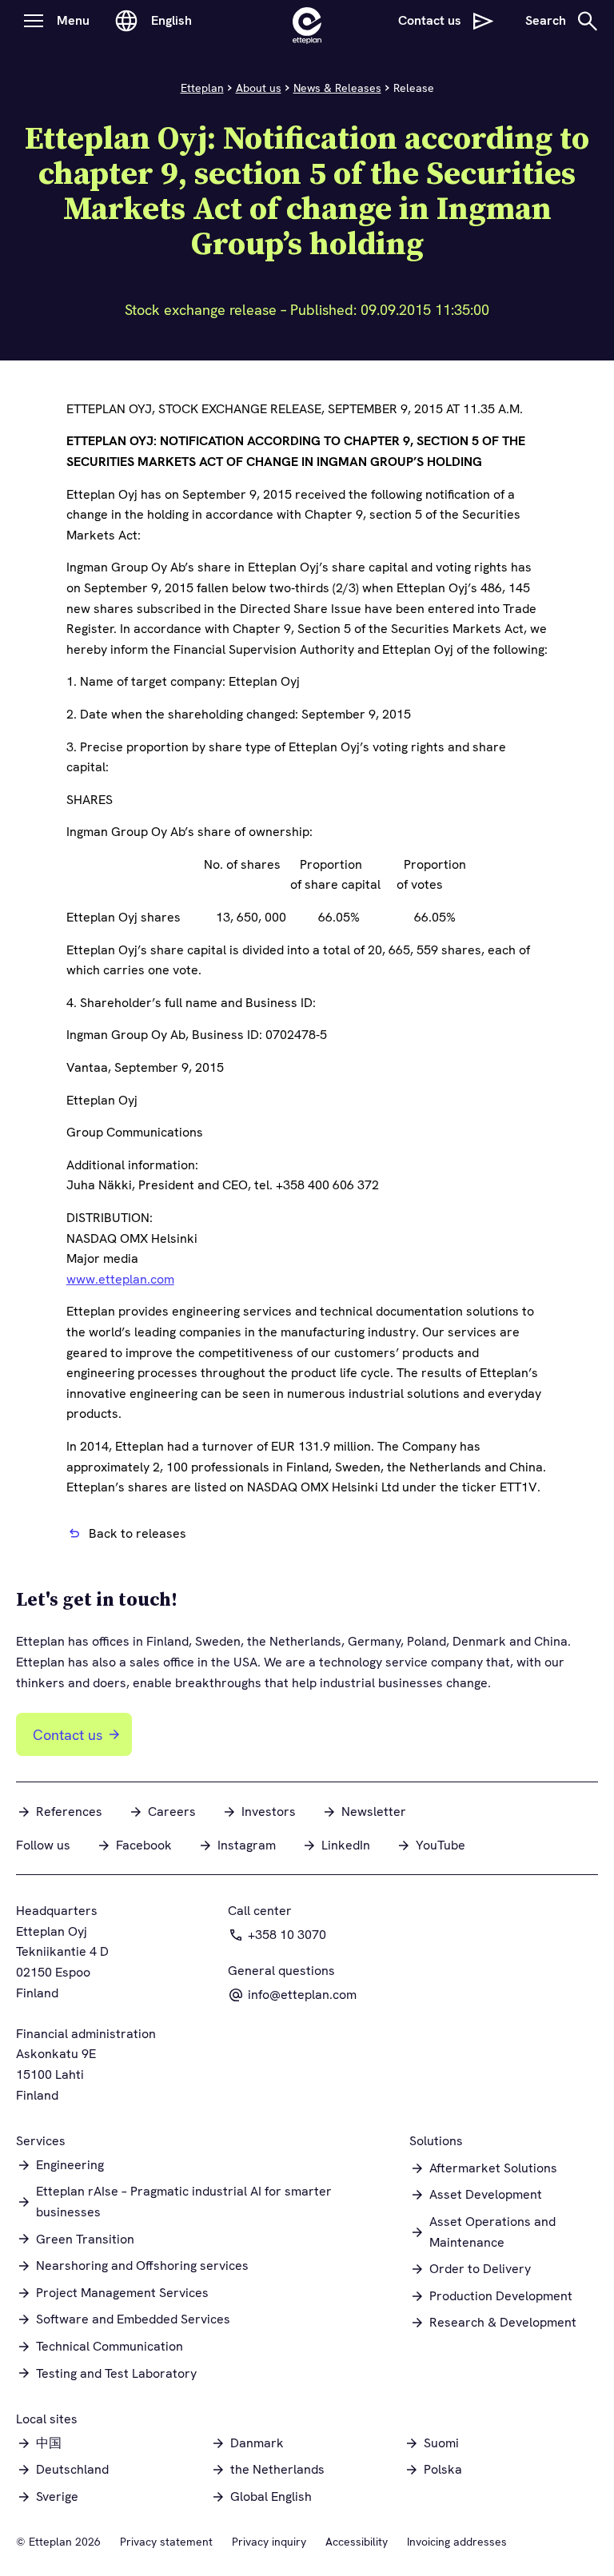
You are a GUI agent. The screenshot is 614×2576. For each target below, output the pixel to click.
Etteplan (202, 88)
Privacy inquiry (269, 2542)
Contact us (68, 1735)
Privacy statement (166, 2542)
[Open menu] (34, 21)
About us (259, 88)
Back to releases (138, 1533)
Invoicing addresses (457, 2542)
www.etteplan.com (120, 1279)
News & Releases (337, 88)
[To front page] (307, 21)
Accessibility (357, 2542)
